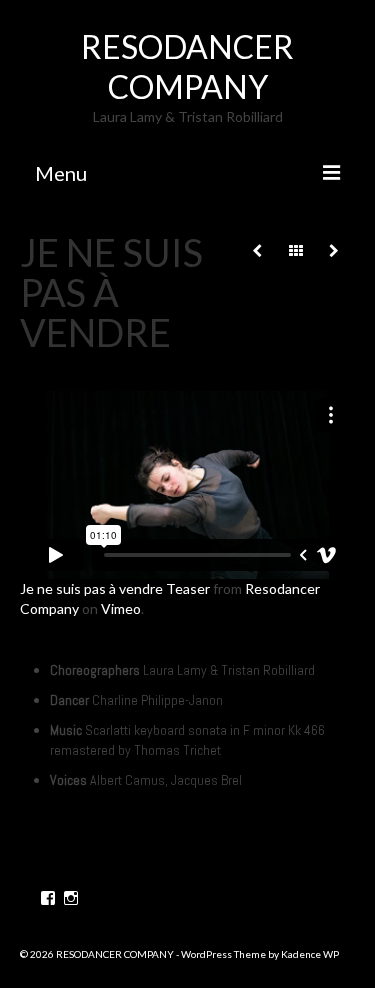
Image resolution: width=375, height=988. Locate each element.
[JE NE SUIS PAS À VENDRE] (334, 251)
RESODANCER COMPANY (187, 66)
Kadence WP (310, 954)
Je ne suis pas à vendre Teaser (115, 588)
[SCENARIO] (257, 251)
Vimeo (121, 608)
